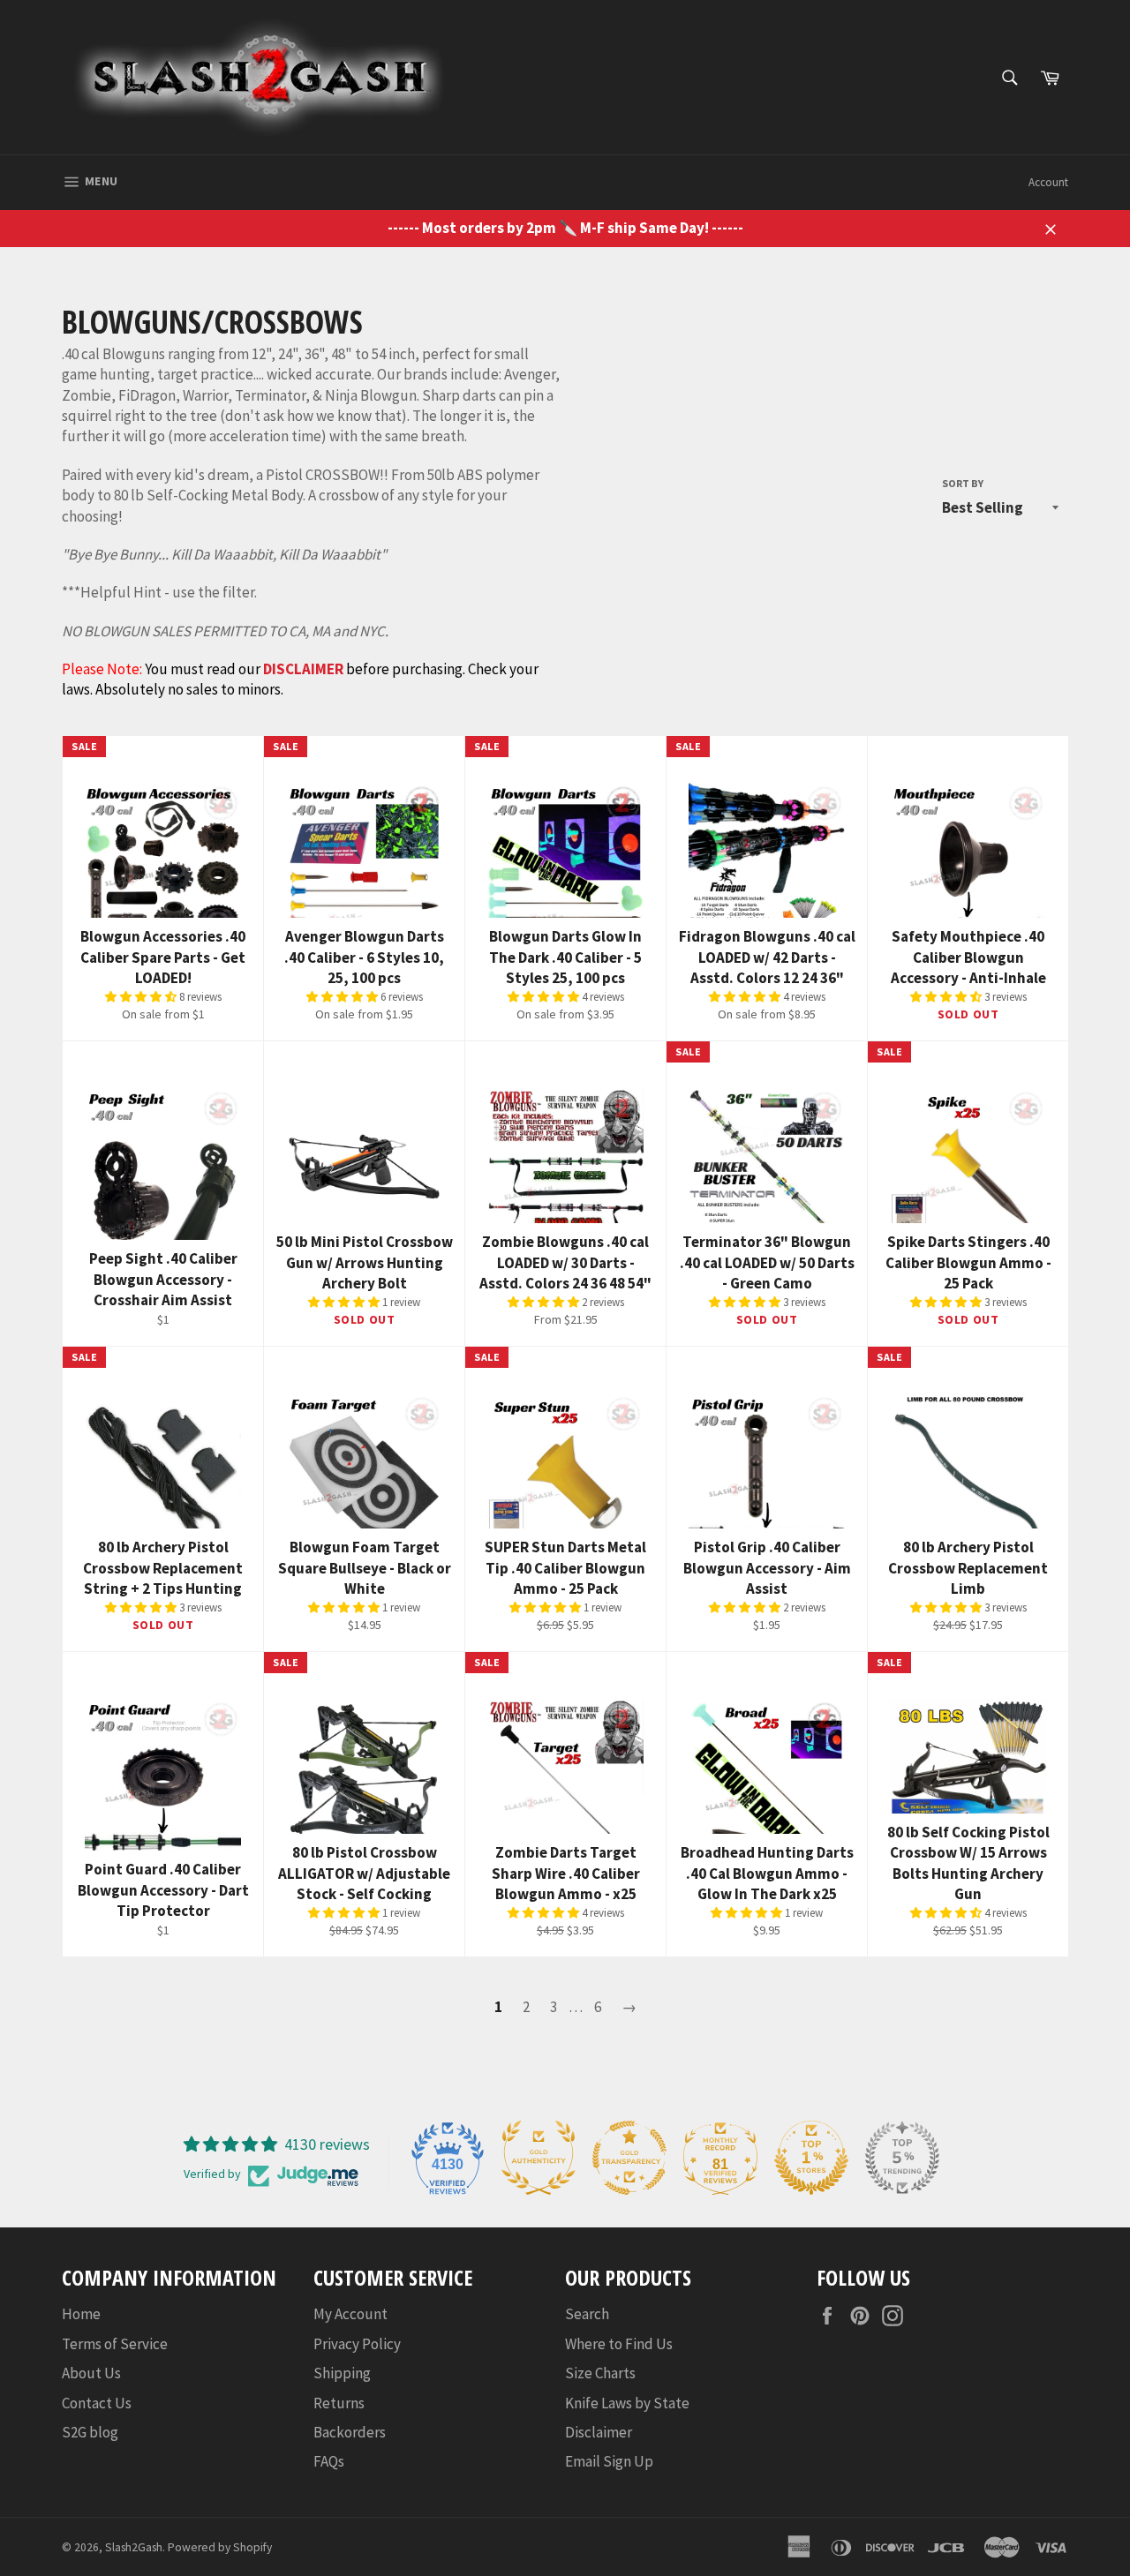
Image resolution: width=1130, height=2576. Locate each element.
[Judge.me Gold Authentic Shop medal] (539, 2158)
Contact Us (97, 2403)
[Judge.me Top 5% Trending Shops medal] (902, 2158)
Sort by (963, 483)
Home (81, 2314)
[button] (142, 997)
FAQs (329, 2461)
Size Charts (600, 2373)
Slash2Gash (134, 2547)
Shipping (342, 2373)
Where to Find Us (619, 2344)
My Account (350, 2314)
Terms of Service (115, 2344)
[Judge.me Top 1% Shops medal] (811, 2158)
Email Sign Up (609, 2461)
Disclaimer (599, 2432)
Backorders (350, 2432)
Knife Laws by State (627, 2403)
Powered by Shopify (220, 2547)
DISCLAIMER (303, 669)
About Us (91, 2373)
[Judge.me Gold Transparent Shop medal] (629, 2158)
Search (587, 2314)
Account (1048, 182)
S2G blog (90, 2432)
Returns (339, 2403)
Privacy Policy (357, 2344)
